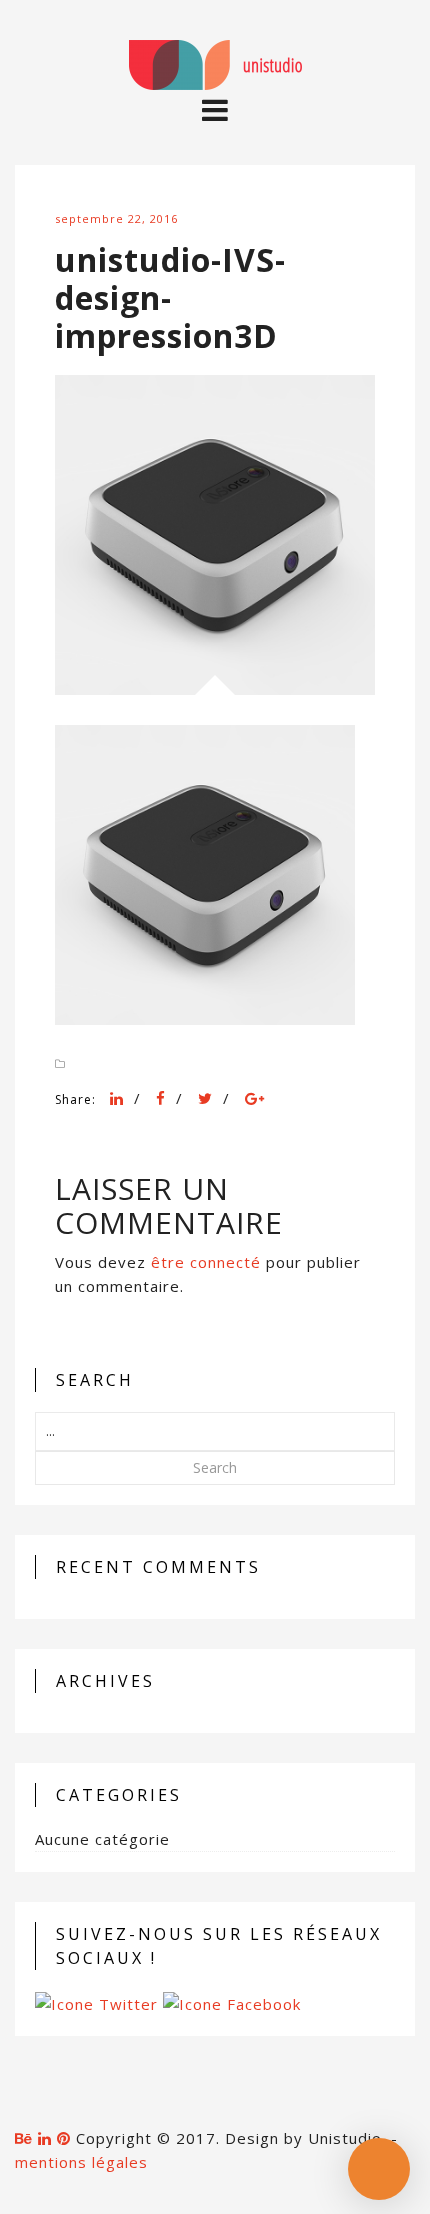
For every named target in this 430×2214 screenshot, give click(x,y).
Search (215, 1467)
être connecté (206, 1262)
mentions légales (81, 2162)
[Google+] (255, 1098)
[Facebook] (161, 1098)
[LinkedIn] (117, 1098)
